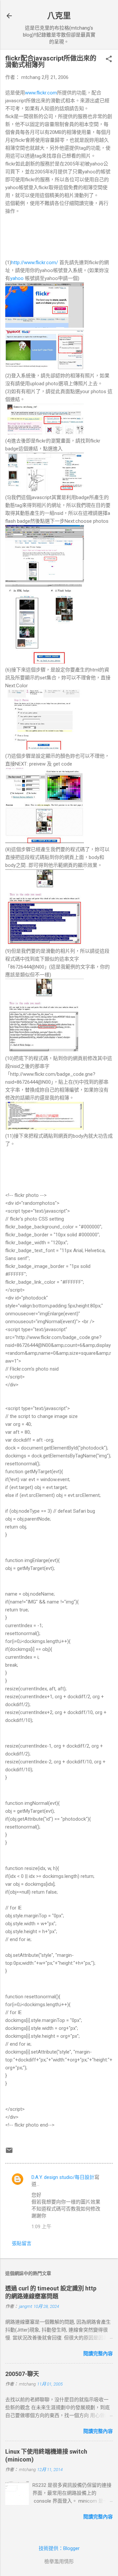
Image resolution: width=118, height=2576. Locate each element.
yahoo (17, 278)
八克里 (59, 16)
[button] (109, 60)
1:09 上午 (41, 2227)
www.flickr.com (41, 93)
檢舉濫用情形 (59, 2562)
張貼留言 (22, 2243)
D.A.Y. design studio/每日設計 (63, 2177)
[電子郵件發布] (9, 2153)
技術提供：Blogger (59, 2548)
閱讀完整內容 (98, 2354)
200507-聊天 (22, 2374)
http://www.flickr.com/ (35, 263)
